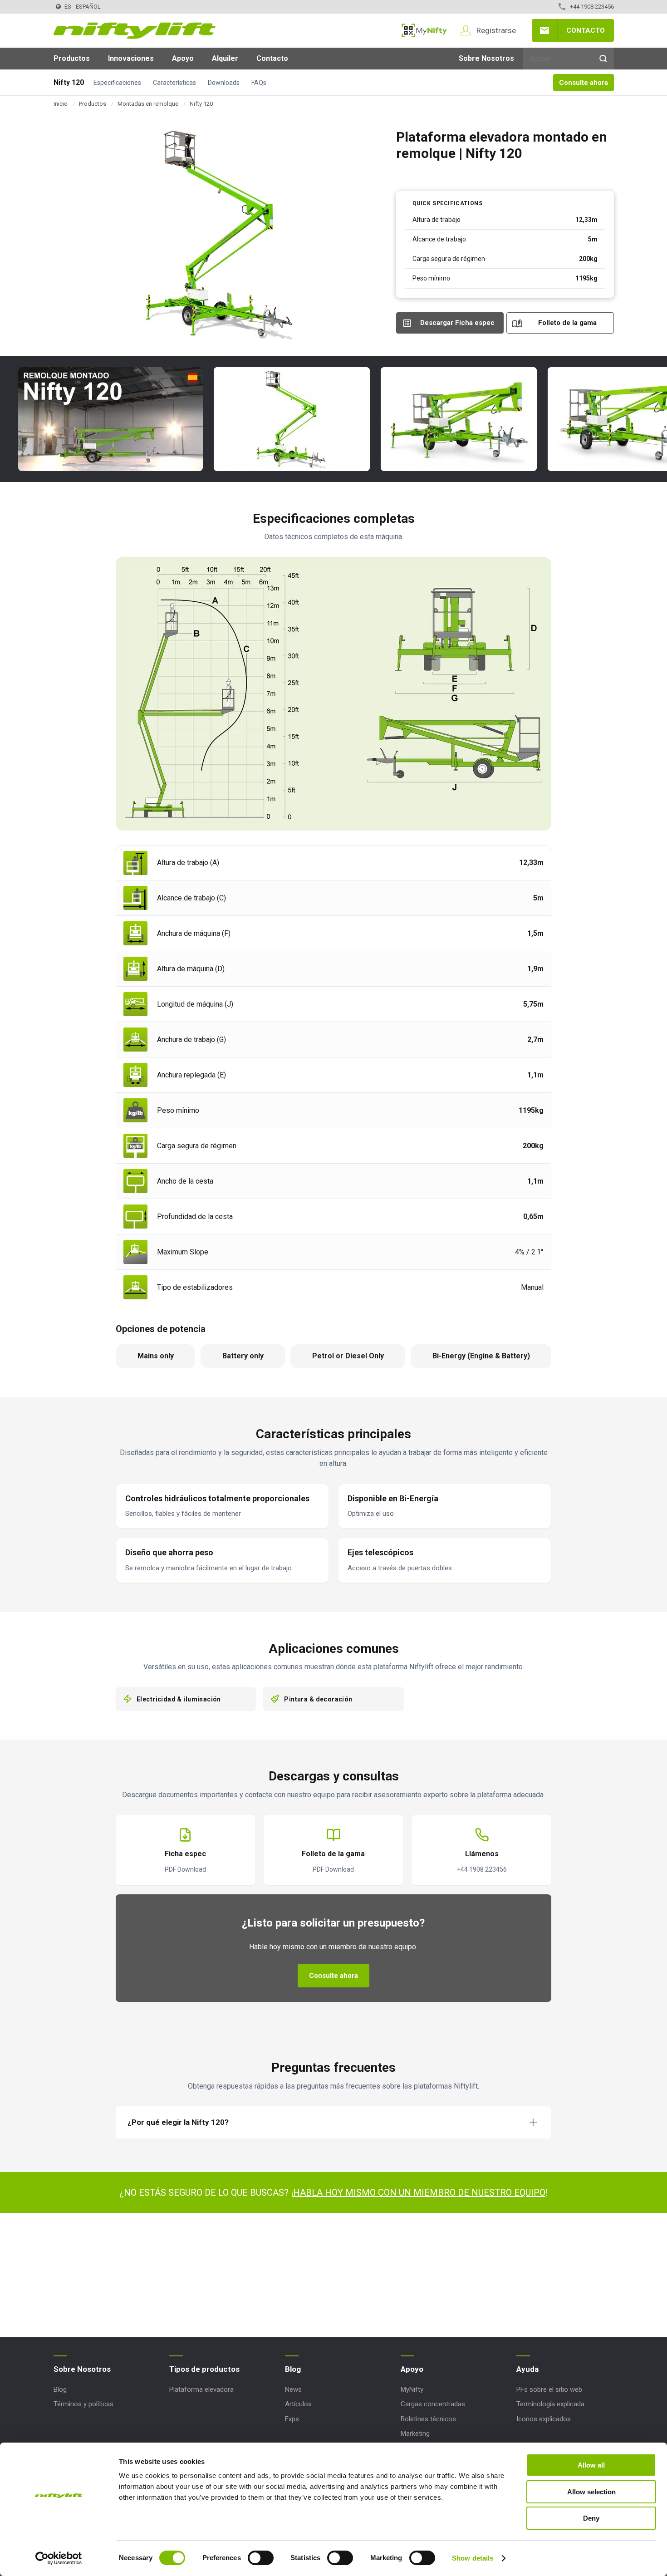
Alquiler (225, 58)
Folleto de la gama (567, 323)
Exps (292, 2419)
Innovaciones (131, 58)
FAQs (259, 83)
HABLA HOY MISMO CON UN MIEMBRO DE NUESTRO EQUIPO (419, 2193)
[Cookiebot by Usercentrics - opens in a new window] (59, 2558)
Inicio (61, 104)
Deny (591, 2518)
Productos (72, 58)
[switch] (261, 2558)
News (293, 2389)
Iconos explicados (544, 2419)
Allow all (591, 2465)
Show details (473, 2558)
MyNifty (424, 30)
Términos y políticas (83, 2404)
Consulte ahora (584, 83)
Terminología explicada (550, 2404)
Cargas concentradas (433, 2404)
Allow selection (591, 2492)
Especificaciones (117, 83)
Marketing (415, 2433)
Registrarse (496, 30)
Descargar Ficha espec (457, 323)
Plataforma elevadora (201, 2389)
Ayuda (527, 2369)
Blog (60, 2389)
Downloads (224, 83)
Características (174, 83)
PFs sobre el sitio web (549, 2389)
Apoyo (183, 58)
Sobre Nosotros (486, 58)
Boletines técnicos (428, 2419)
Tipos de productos (204, 2369)
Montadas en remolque (148, 104)
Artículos (298, 2404)
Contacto (586, 30)
